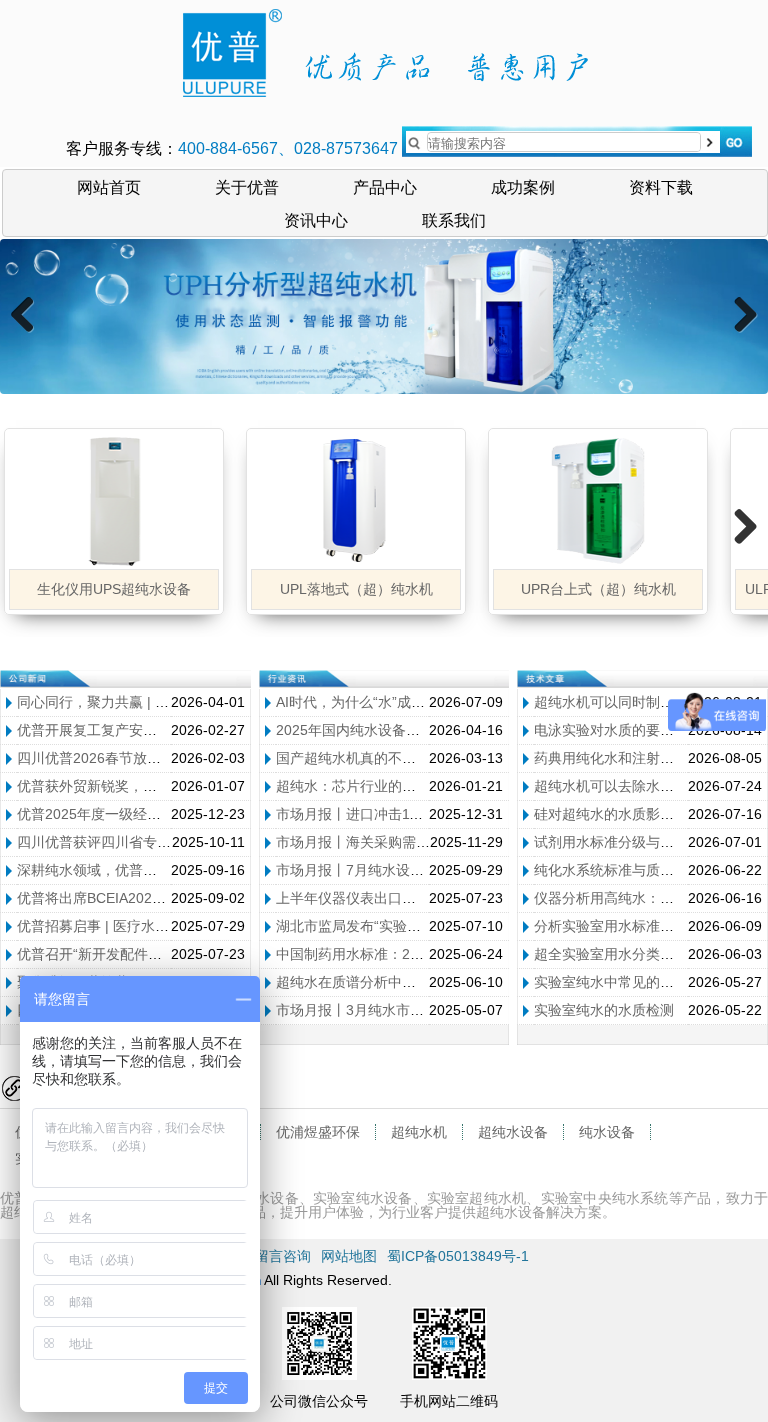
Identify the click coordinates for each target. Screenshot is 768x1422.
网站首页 (109, 186)
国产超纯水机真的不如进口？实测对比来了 (409, 758)
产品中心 (385, 186)
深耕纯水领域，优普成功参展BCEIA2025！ (151, 870)
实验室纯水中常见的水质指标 (625, 982)
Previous (30, 335)
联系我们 (454, 219)
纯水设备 (607, 1132)
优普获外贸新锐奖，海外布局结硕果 (129, 786)
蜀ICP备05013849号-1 (458, 1256)
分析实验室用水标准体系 (611, 926)
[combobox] (564, 142)
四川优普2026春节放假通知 (103, 758)
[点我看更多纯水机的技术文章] (546, 679)
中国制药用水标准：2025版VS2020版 (394, 954)
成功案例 (523, 186)
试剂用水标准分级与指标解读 (625, 842)
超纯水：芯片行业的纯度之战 (367, 786)
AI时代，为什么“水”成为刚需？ (371, 702)
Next (743, 335)
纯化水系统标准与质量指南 (618, 870)
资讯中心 (316, 219)
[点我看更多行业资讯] (288, 679)
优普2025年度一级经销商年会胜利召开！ (145, 814)
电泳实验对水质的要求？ (611, 730)
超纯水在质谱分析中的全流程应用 (381, 982)
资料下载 (661, 186)
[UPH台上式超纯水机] (384, 316)
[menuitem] (109, 186)
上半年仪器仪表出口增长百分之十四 (388, 898)
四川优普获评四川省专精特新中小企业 (136, 842)
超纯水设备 (513, 1132)
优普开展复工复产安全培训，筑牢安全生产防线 (164, 730)
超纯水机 (419, 1132)
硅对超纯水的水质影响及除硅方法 (639, 814)
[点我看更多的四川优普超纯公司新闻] (29, 679)
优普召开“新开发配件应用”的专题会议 (134, 954)
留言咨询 (283, 1256)
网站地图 (349, 1256)
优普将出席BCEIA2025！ (95, 898)
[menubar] (385, 203)
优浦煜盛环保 (318, 1132)
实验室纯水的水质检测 (604, 1010)
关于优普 (247, 186)
